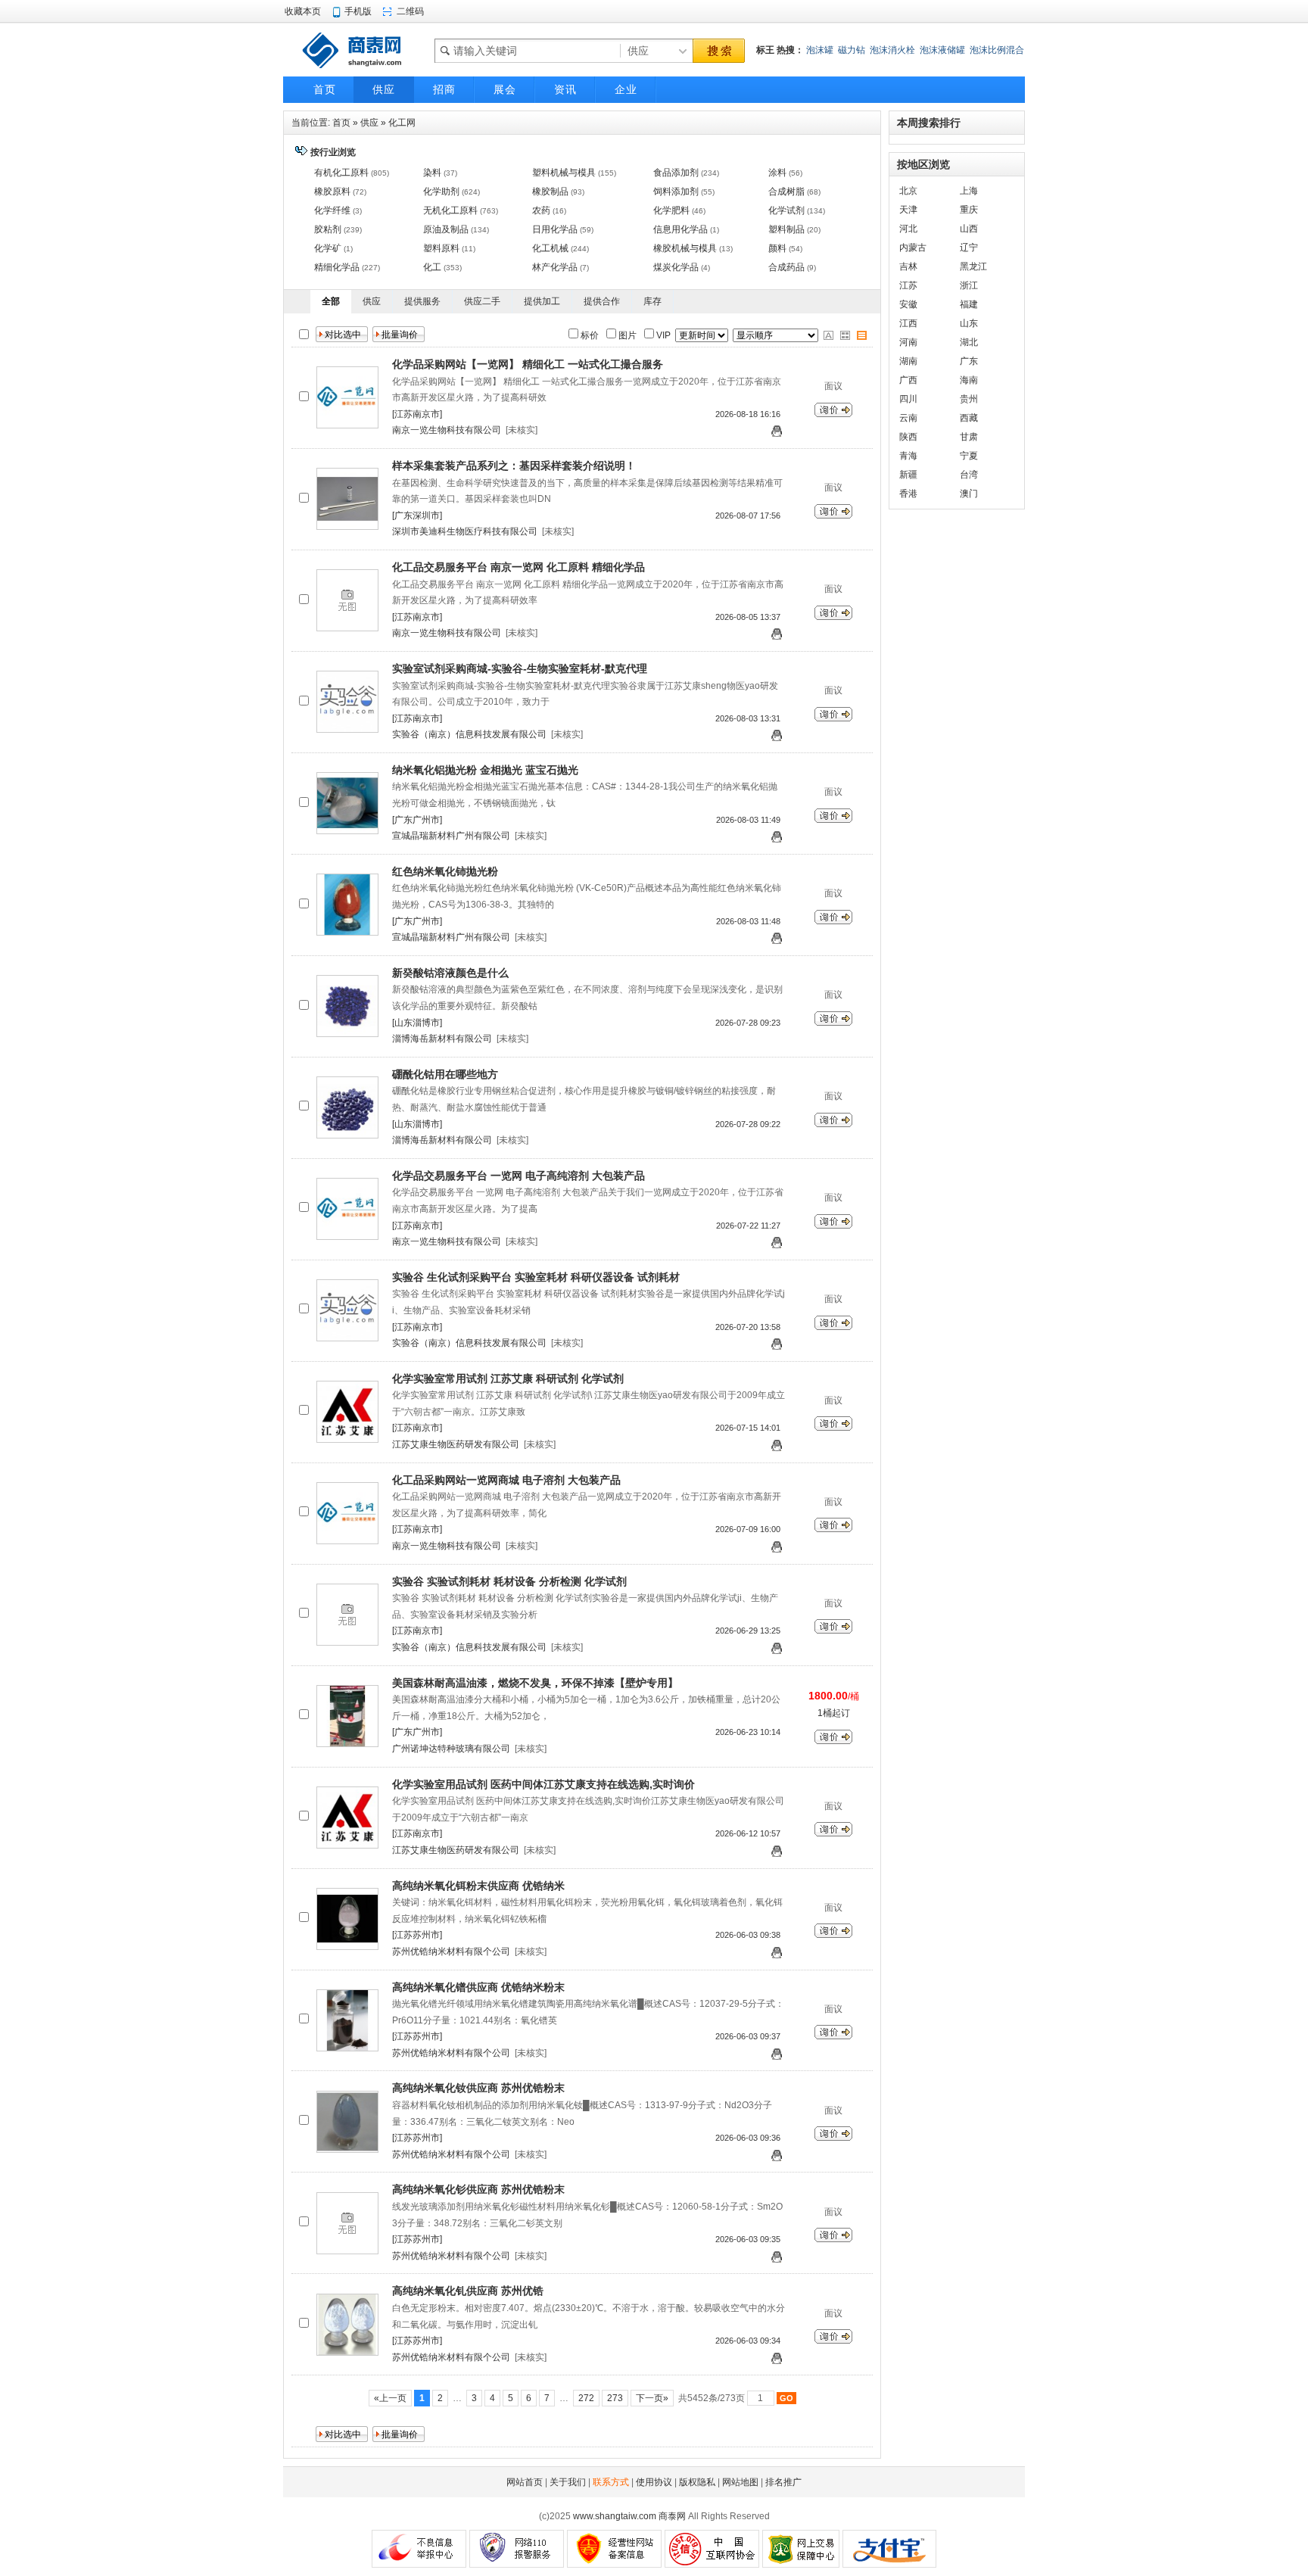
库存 (652, 301)
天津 (908, 210)
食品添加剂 (676, 173)
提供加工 (542, 301)
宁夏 (969, 456)
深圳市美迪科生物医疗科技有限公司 (465, 531)
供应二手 (482, 301)
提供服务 (422, 301)
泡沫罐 (820, 50)
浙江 (969, 285)
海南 (969, 380)
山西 (969, 229)
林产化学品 (555, 267)
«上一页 (390, 2398)
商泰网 (672, 2516)
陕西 (908, 437)
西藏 (969, 418)
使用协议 (654, 2482)
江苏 (908, 285)
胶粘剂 (328, 229)
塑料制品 (786, 229)
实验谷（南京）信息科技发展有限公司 (469, 734)
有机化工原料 (341, 173)
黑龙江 (973, 266)
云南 (908, 418)
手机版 (358, 11)
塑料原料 (441, 248)
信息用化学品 (680, 229)
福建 (969, 304)
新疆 (908, 475)
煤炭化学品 (676, 267)
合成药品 (786, 267)
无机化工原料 (450, 210)
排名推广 (783, 2482)
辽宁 (969, 248)
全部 (331, 301)
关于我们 (568, 2482)
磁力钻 (852, 50)
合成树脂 (786, 192)
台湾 (969, 475)
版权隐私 (697, 2482)
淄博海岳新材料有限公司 (442, 1039)
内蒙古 (913, 248)
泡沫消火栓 (892, 50)
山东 (969, 323)
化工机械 (550, 248)
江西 (908, 323)
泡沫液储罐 (942, 50)
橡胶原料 (332, 192)
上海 (969, 191)
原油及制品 (446, 229)
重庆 (969, 210)
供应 (369, 123)
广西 (908, 380)
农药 (541, 210)
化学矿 (328, 248)
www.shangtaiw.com (615, 2516)
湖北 (969, 342)
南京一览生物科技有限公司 (447, 430)
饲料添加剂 (676, 192)
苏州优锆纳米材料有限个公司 (451, 1951)
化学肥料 (671, 210)
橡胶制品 (550, 192)
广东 (969, 361)
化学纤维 (332, 210)
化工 (432, 267)
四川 (908, 399)
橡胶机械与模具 (685, 248)
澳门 (969, 494)
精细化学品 (337, 267)
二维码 (410, 11)
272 (586, 2398)
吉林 (908, 266)
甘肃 (969, 437)
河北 (908, 229)
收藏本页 (303, 11)
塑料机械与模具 (564, 173)
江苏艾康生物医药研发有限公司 (456, 1444)
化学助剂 (441, 192)
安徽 (908, 304)
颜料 (777, 248)
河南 (908, 342)
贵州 (969, 399)
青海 (908, 456)
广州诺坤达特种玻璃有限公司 (451, 1749)
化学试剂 (786, 210)
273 (615, 2398)
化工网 (402, 123)
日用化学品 (555, 229)
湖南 (908, 361)
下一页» (652, 2398)
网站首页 (525, 2482)
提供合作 (602, 301)
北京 (908, 191)
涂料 (777, 173)
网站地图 (740, 2482)
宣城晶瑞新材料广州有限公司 (451, 836)
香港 (908, 494)
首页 (341, 123)
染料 (432, 173)
